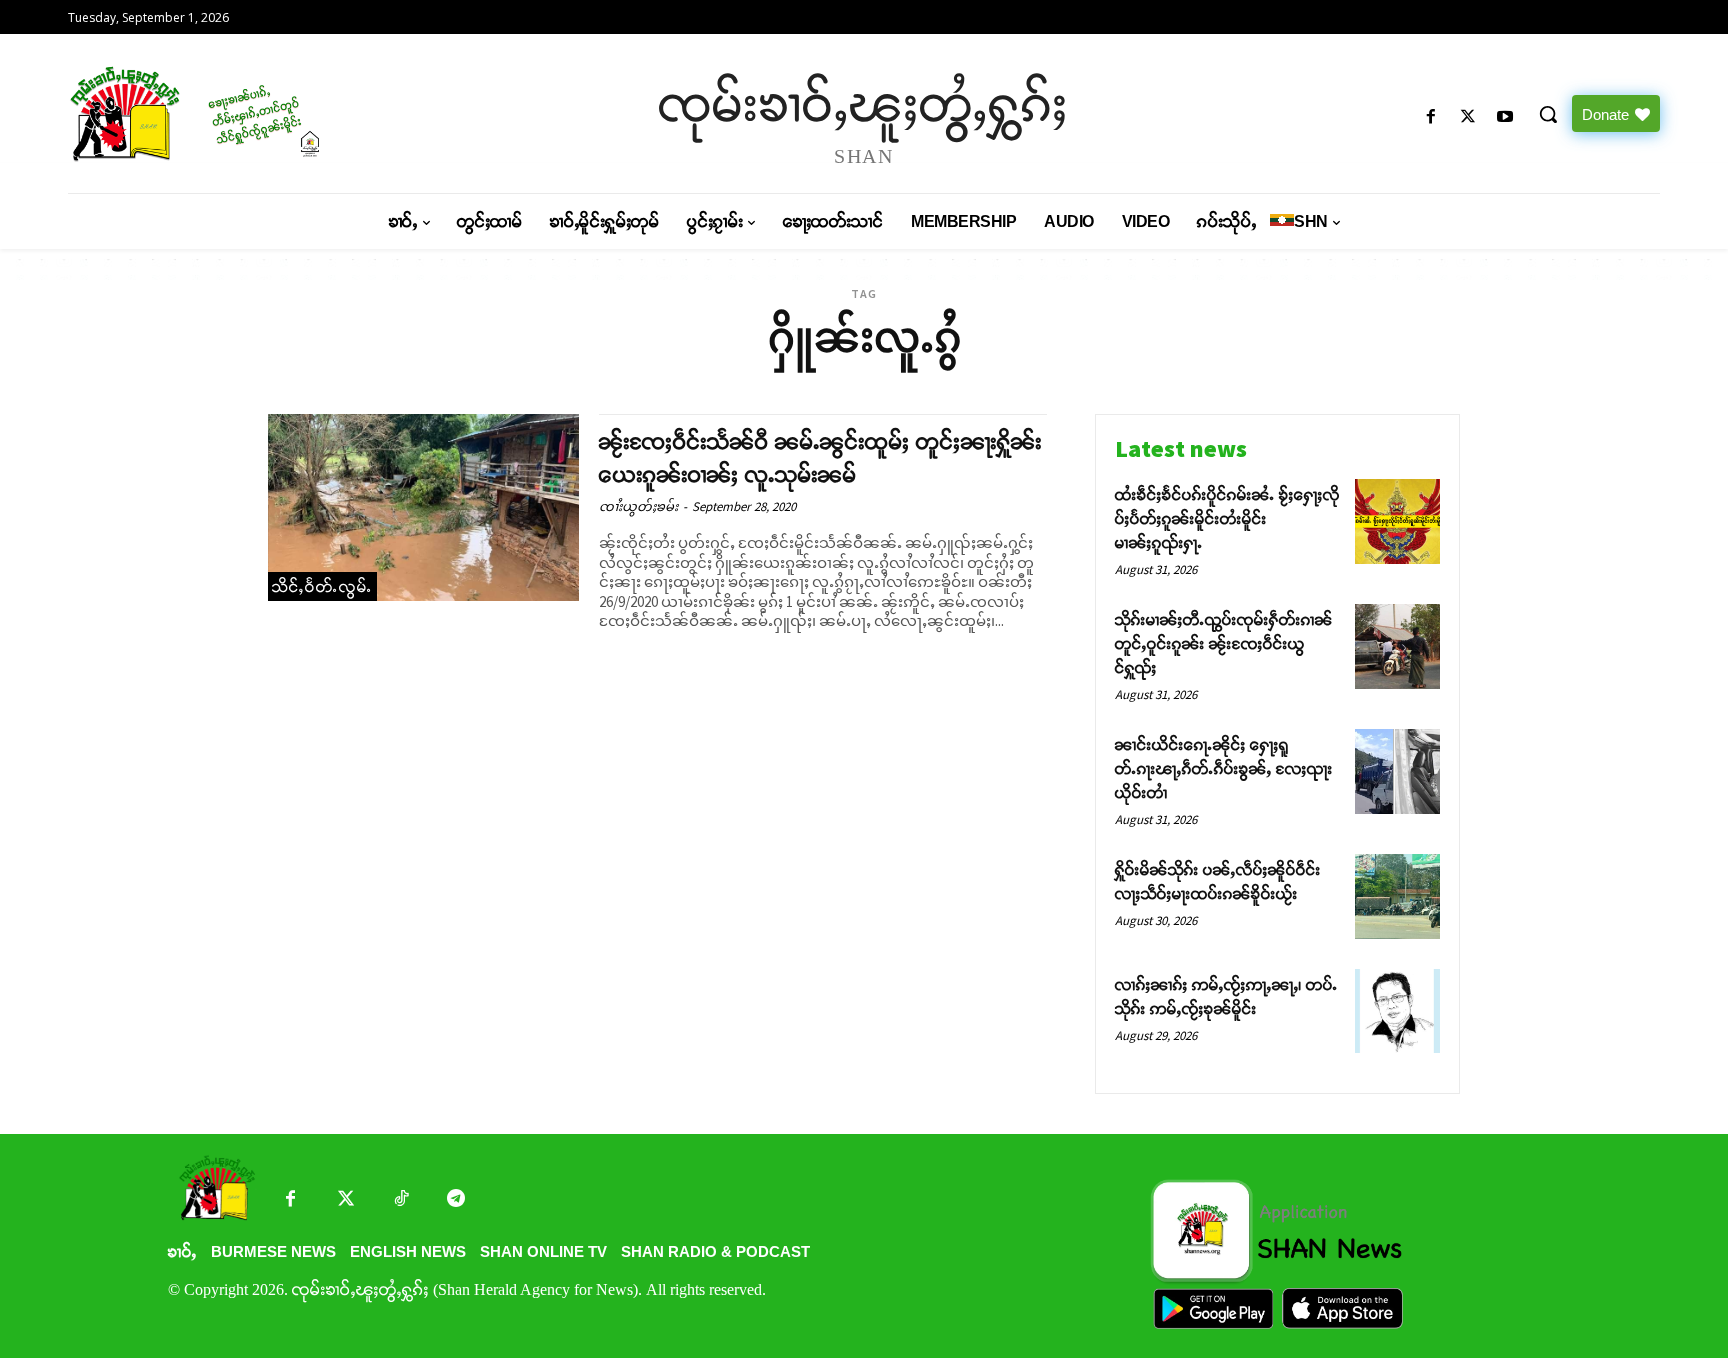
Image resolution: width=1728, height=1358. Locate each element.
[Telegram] (455, 1200)
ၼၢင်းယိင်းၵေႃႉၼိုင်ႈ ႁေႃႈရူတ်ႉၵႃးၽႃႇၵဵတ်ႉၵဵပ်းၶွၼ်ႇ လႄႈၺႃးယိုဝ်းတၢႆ (1224, 768)
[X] (1468, 117)
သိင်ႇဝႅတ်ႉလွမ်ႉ (322, 586)
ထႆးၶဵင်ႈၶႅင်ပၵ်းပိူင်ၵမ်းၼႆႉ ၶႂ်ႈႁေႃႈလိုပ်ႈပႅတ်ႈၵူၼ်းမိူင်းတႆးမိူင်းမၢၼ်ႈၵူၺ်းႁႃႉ (1227, 518)
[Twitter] (345, 1200)
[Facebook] (1430, 117)
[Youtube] (1505, 117)
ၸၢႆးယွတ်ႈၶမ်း (638, 506)
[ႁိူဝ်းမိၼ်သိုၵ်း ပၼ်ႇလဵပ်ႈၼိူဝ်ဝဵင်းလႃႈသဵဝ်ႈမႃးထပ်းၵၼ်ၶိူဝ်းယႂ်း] (1397, 896)
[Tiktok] (400, 1200)
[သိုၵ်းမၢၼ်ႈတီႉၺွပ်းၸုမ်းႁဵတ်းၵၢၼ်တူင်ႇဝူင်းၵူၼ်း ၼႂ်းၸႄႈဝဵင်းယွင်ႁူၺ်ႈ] (1397, 646)
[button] (1548, 114)
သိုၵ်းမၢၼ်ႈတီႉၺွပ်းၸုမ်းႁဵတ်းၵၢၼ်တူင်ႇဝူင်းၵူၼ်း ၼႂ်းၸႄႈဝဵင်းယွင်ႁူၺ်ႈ (1224, 643)
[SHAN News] (259, 113)
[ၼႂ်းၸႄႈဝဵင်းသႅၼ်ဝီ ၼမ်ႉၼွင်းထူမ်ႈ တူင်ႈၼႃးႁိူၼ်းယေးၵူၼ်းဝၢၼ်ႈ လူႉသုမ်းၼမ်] (423, 507)
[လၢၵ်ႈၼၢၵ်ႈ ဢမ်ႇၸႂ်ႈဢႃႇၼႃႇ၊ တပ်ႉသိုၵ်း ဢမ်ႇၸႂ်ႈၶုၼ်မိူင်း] (1397, 1011)
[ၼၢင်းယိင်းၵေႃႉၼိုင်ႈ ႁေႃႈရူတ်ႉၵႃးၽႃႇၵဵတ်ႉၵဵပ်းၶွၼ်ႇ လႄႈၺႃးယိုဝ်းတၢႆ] (1397, 771)
